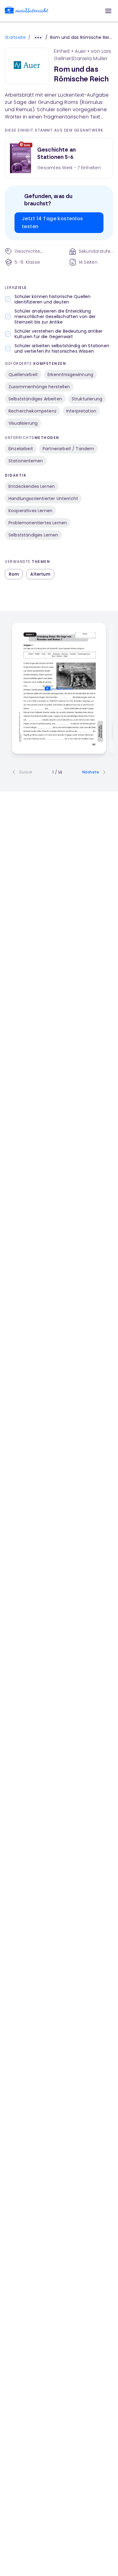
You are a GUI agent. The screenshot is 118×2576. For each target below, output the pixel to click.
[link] (27, 11)
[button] (108, 11)
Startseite (15, 37)
